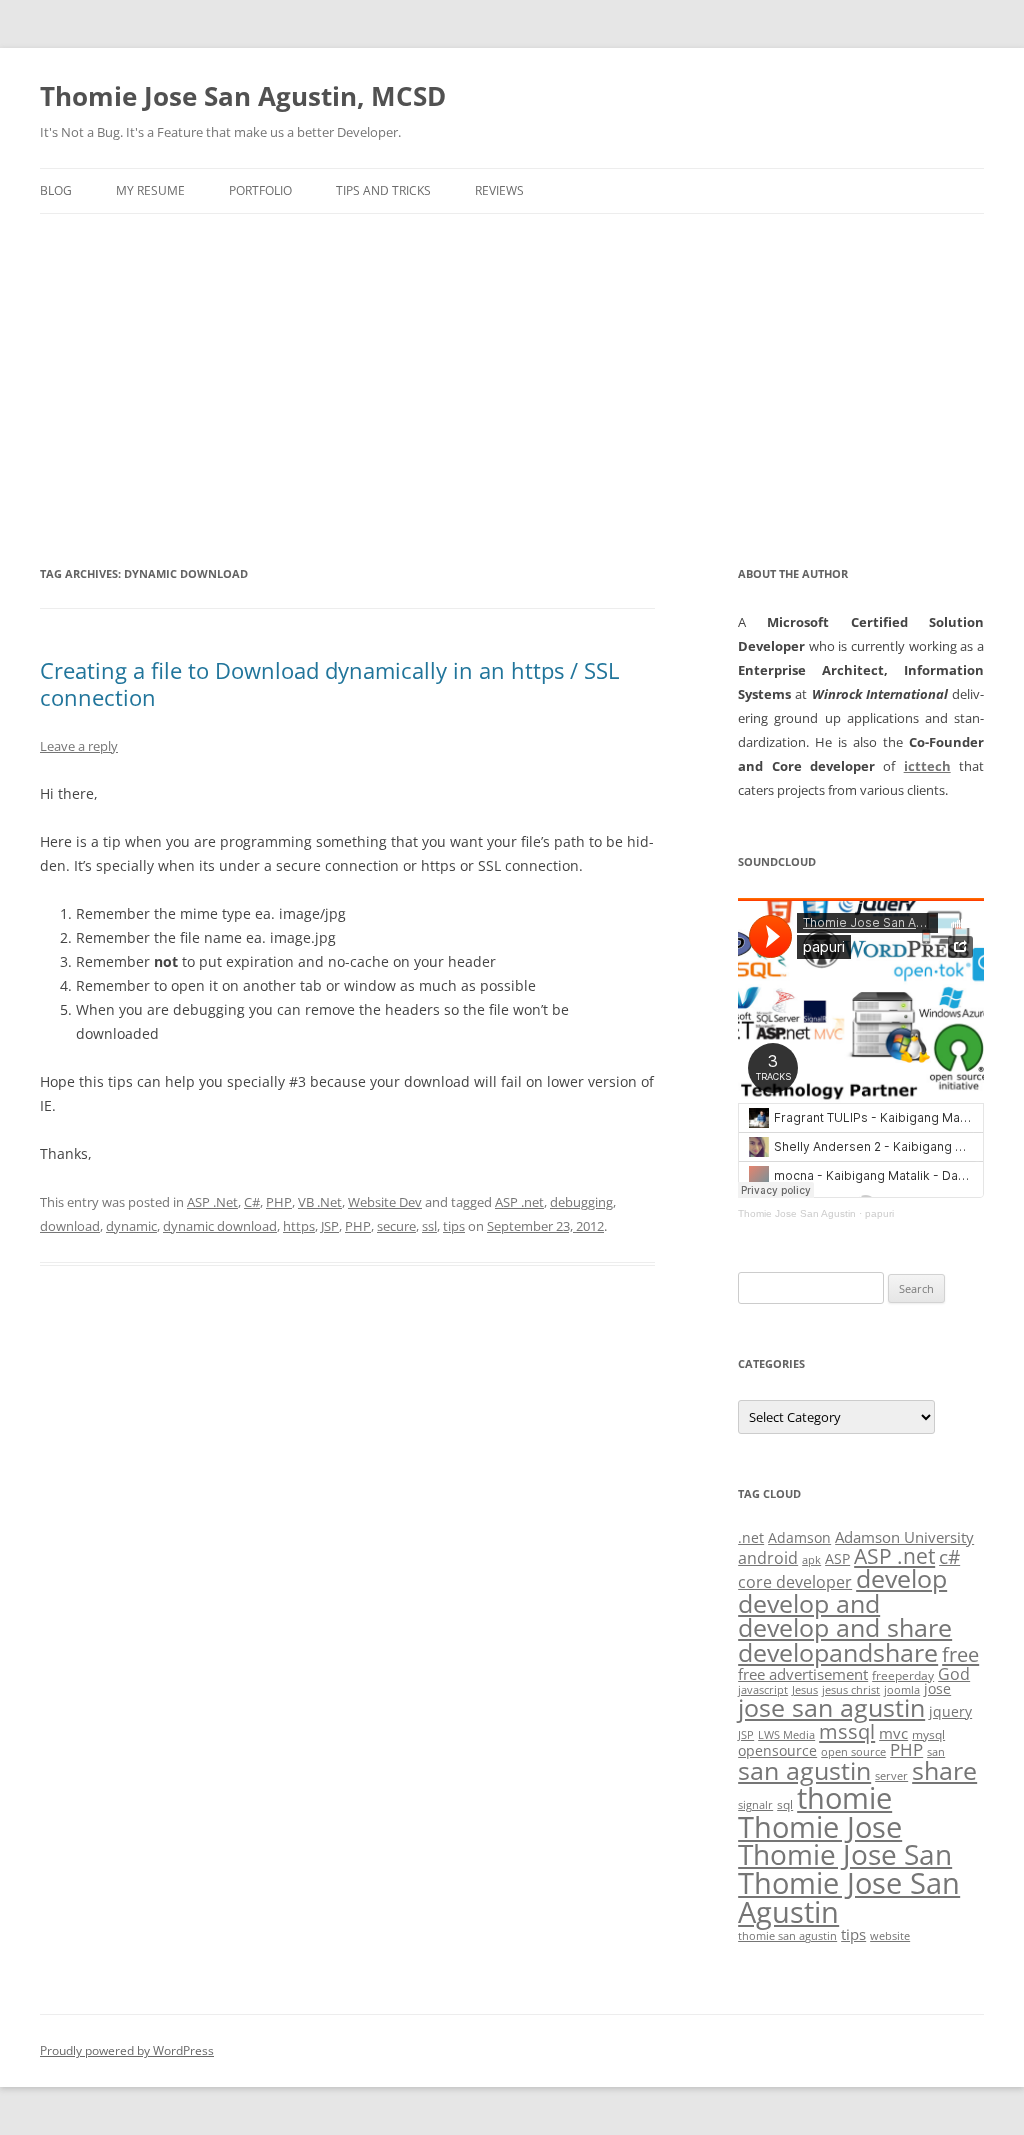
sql (785, 1804)
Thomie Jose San (845, 1854)
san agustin (804, 1770)
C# (252, 1202)
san (936, 1752)
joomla (902, 1690)
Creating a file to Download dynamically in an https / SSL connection (329, 683)
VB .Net (320, 1202)
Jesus (805, 1690)
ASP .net (519, 1202)
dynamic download (220, 1226)
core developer (795, 1581)
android (768, 1558)
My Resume (150, 190)
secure (396, 1226)
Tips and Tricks (383, 190)
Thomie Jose (820, 1826)
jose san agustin (831, 1707)
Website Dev (385, 1202)
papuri (879, 1213)
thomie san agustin (787, 1936)
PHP (279, 1202)
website (890, 1936)
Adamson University (904, 1537)
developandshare (838, 1652)
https (299, 1226)
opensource (777, 1750)
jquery (950, 1711)
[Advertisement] (512, 364)
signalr (755, 1805)
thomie (844, 1798)
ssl (429, 1226)
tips (454, 1226)
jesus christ (851, 1690)
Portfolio (260, 190)
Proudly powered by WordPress (127, 2050)
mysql (928, 1734)
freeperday (903, 1675)
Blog (56, 190)
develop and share (845, 1627)
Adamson (799, 1537)
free (960, 1654)
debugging (581, 1202)
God (954, 1673)
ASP (837, 1558)
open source (853, 1752)
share (944, 1770)
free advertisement (803, 1674)
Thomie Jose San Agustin (797, 1213)
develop (901, 1578)
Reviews (499, 190)
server (891, 1776)
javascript (763, 1690)
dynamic (131, 1226)
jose (937, 1688)
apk (811, 1560)
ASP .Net (212, 1202)
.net (751, 1537)
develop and (809, 1603)
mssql (847, 1731)
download (70, 1226)
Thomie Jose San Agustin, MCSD (243, 96)
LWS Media (786, 1735)
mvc (893, 1733)
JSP (330, 1226)
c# (949, 1557)
